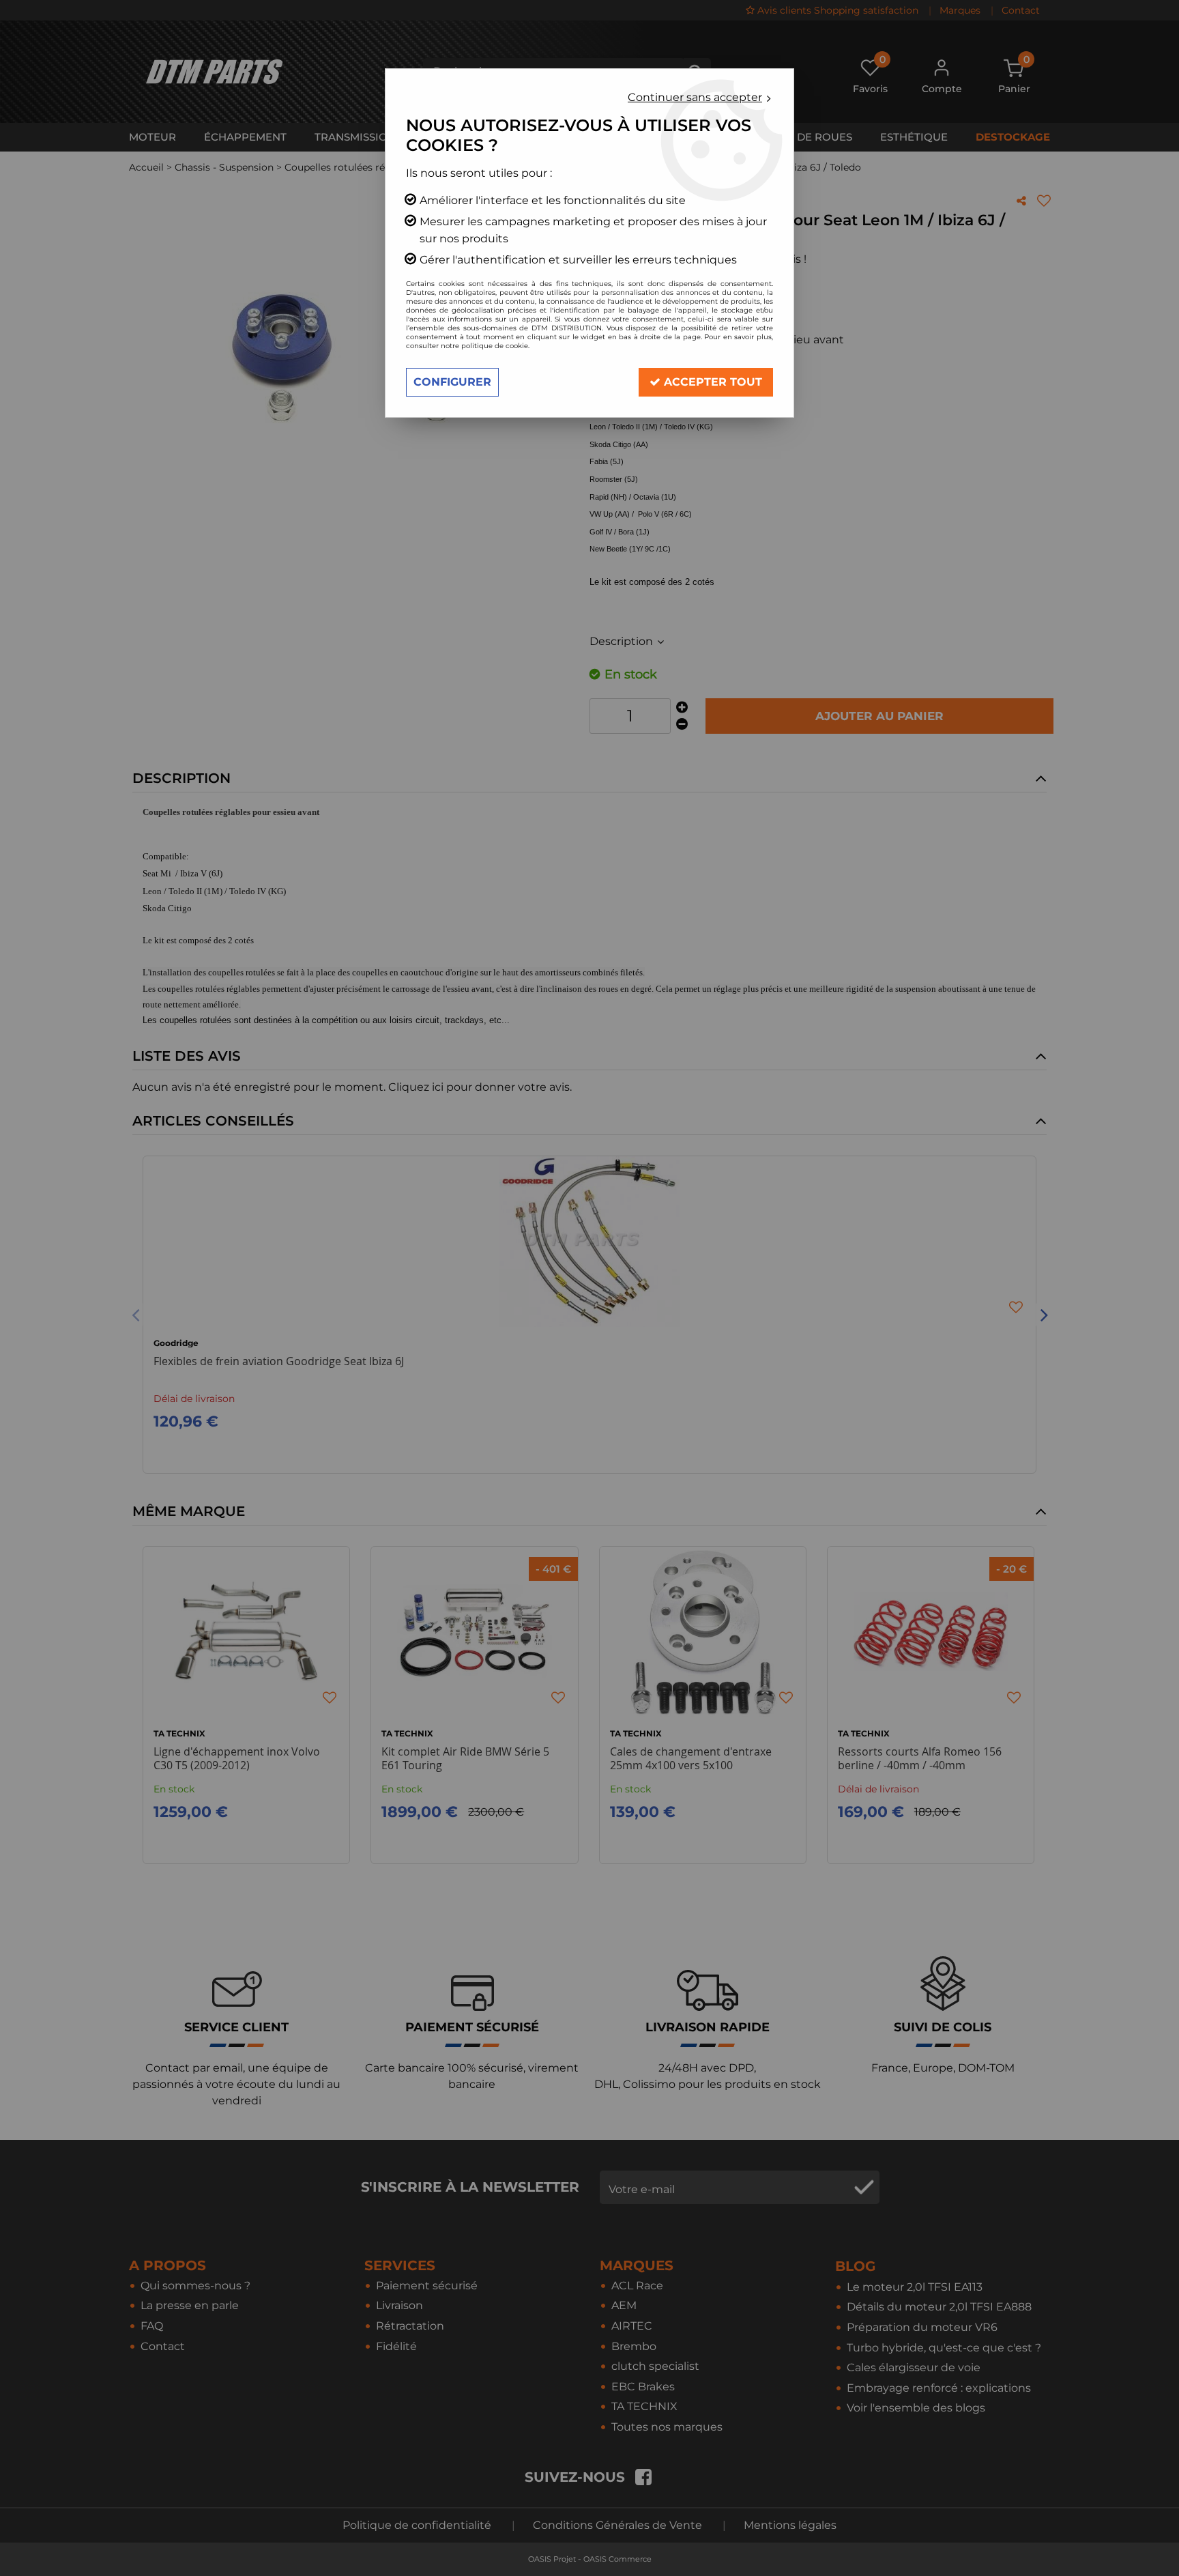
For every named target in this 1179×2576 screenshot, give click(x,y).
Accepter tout (711, 382)
